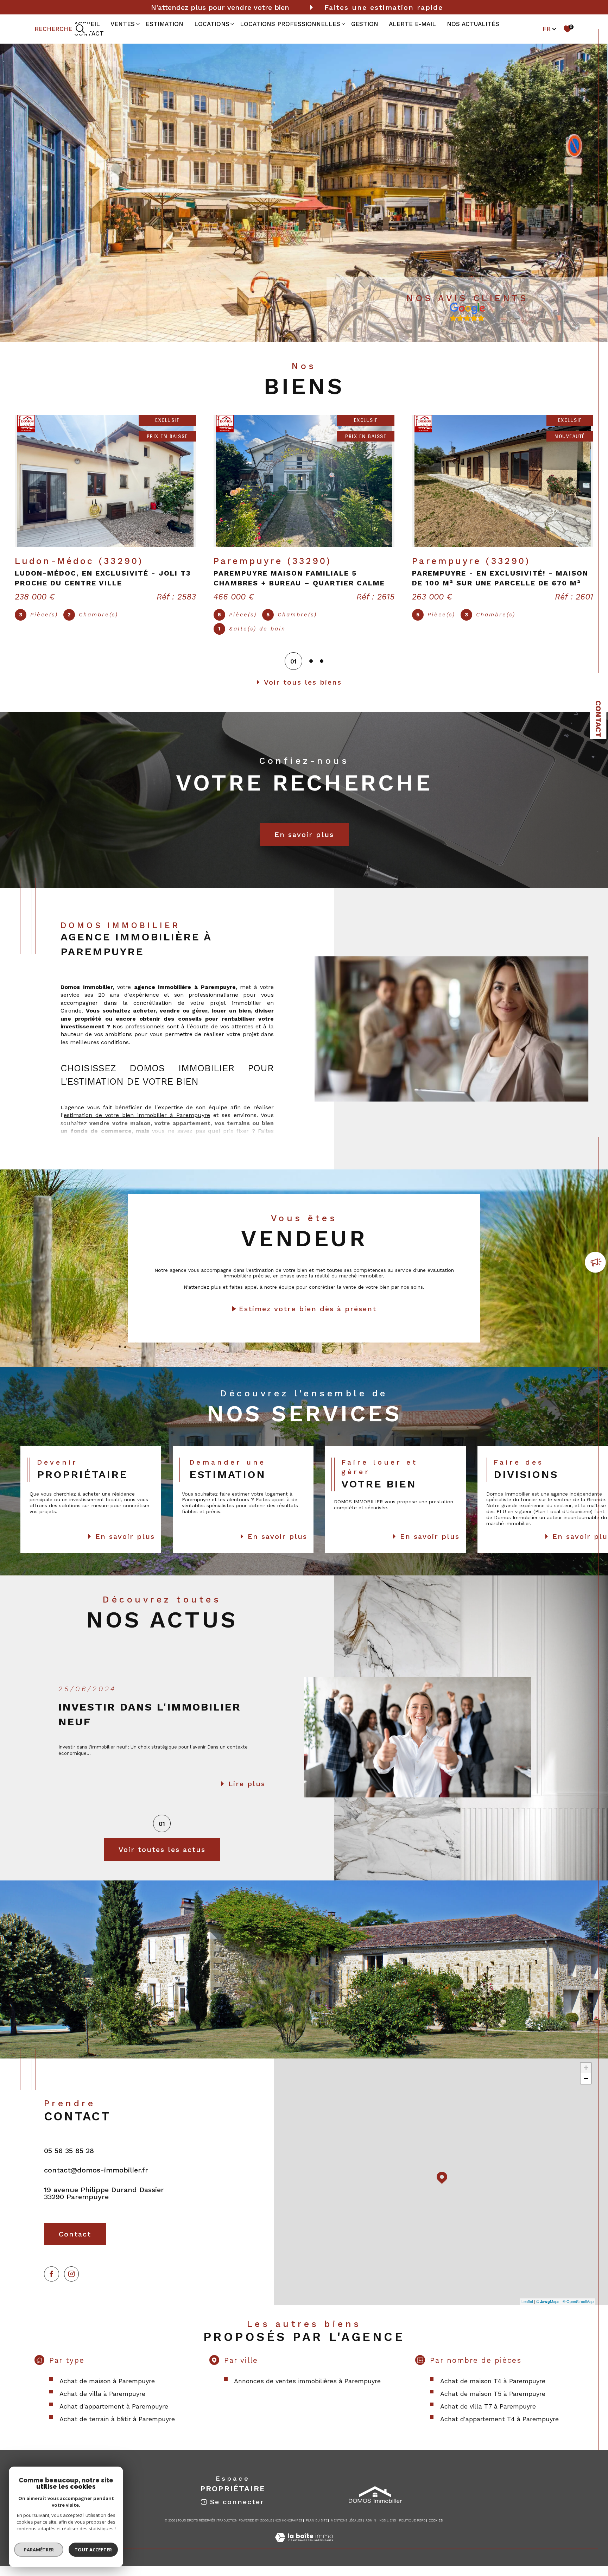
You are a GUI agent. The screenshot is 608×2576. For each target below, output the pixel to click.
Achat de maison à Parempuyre (107, 2391)
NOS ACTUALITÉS (473, 24)
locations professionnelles (290, 24)
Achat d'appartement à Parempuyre (114, 2416)
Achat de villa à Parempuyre (102, 2403)
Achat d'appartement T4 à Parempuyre (499, 2429)
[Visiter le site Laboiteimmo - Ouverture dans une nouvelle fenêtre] (304, 2555)
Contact (598, 719)
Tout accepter (93, 2550)
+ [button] (586, 2078)
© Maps (548, 2311)
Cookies (436, 2530)
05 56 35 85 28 (69, 2161)
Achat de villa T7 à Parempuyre (488, 2416)
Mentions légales (346, 2530)
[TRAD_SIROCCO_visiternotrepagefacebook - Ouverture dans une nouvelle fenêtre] (52, 2284)
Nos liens (388, 2530)
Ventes (123, 24)
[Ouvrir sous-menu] (138, 24)
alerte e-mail (412, 24)
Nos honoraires (288, 2530)
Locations (212, 24)
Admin (371, 2530)
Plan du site (317, 2530)
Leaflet (527, 2311)
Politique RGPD (412, 2530)
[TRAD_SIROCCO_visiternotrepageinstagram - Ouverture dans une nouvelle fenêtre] (72, 2284)
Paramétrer (39, 2550)
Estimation (164, 24)
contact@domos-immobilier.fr (96, 2180)
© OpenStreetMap (578, 2311)
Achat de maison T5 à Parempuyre (493, 2403)
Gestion (365, 24)
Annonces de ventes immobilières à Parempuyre (307, 2391)
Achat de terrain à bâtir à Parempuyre (117, 2429)
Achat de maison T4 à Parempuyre (493, 2391)
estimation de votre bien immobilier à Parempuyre (137, 1125)
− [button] (586, 2088)
